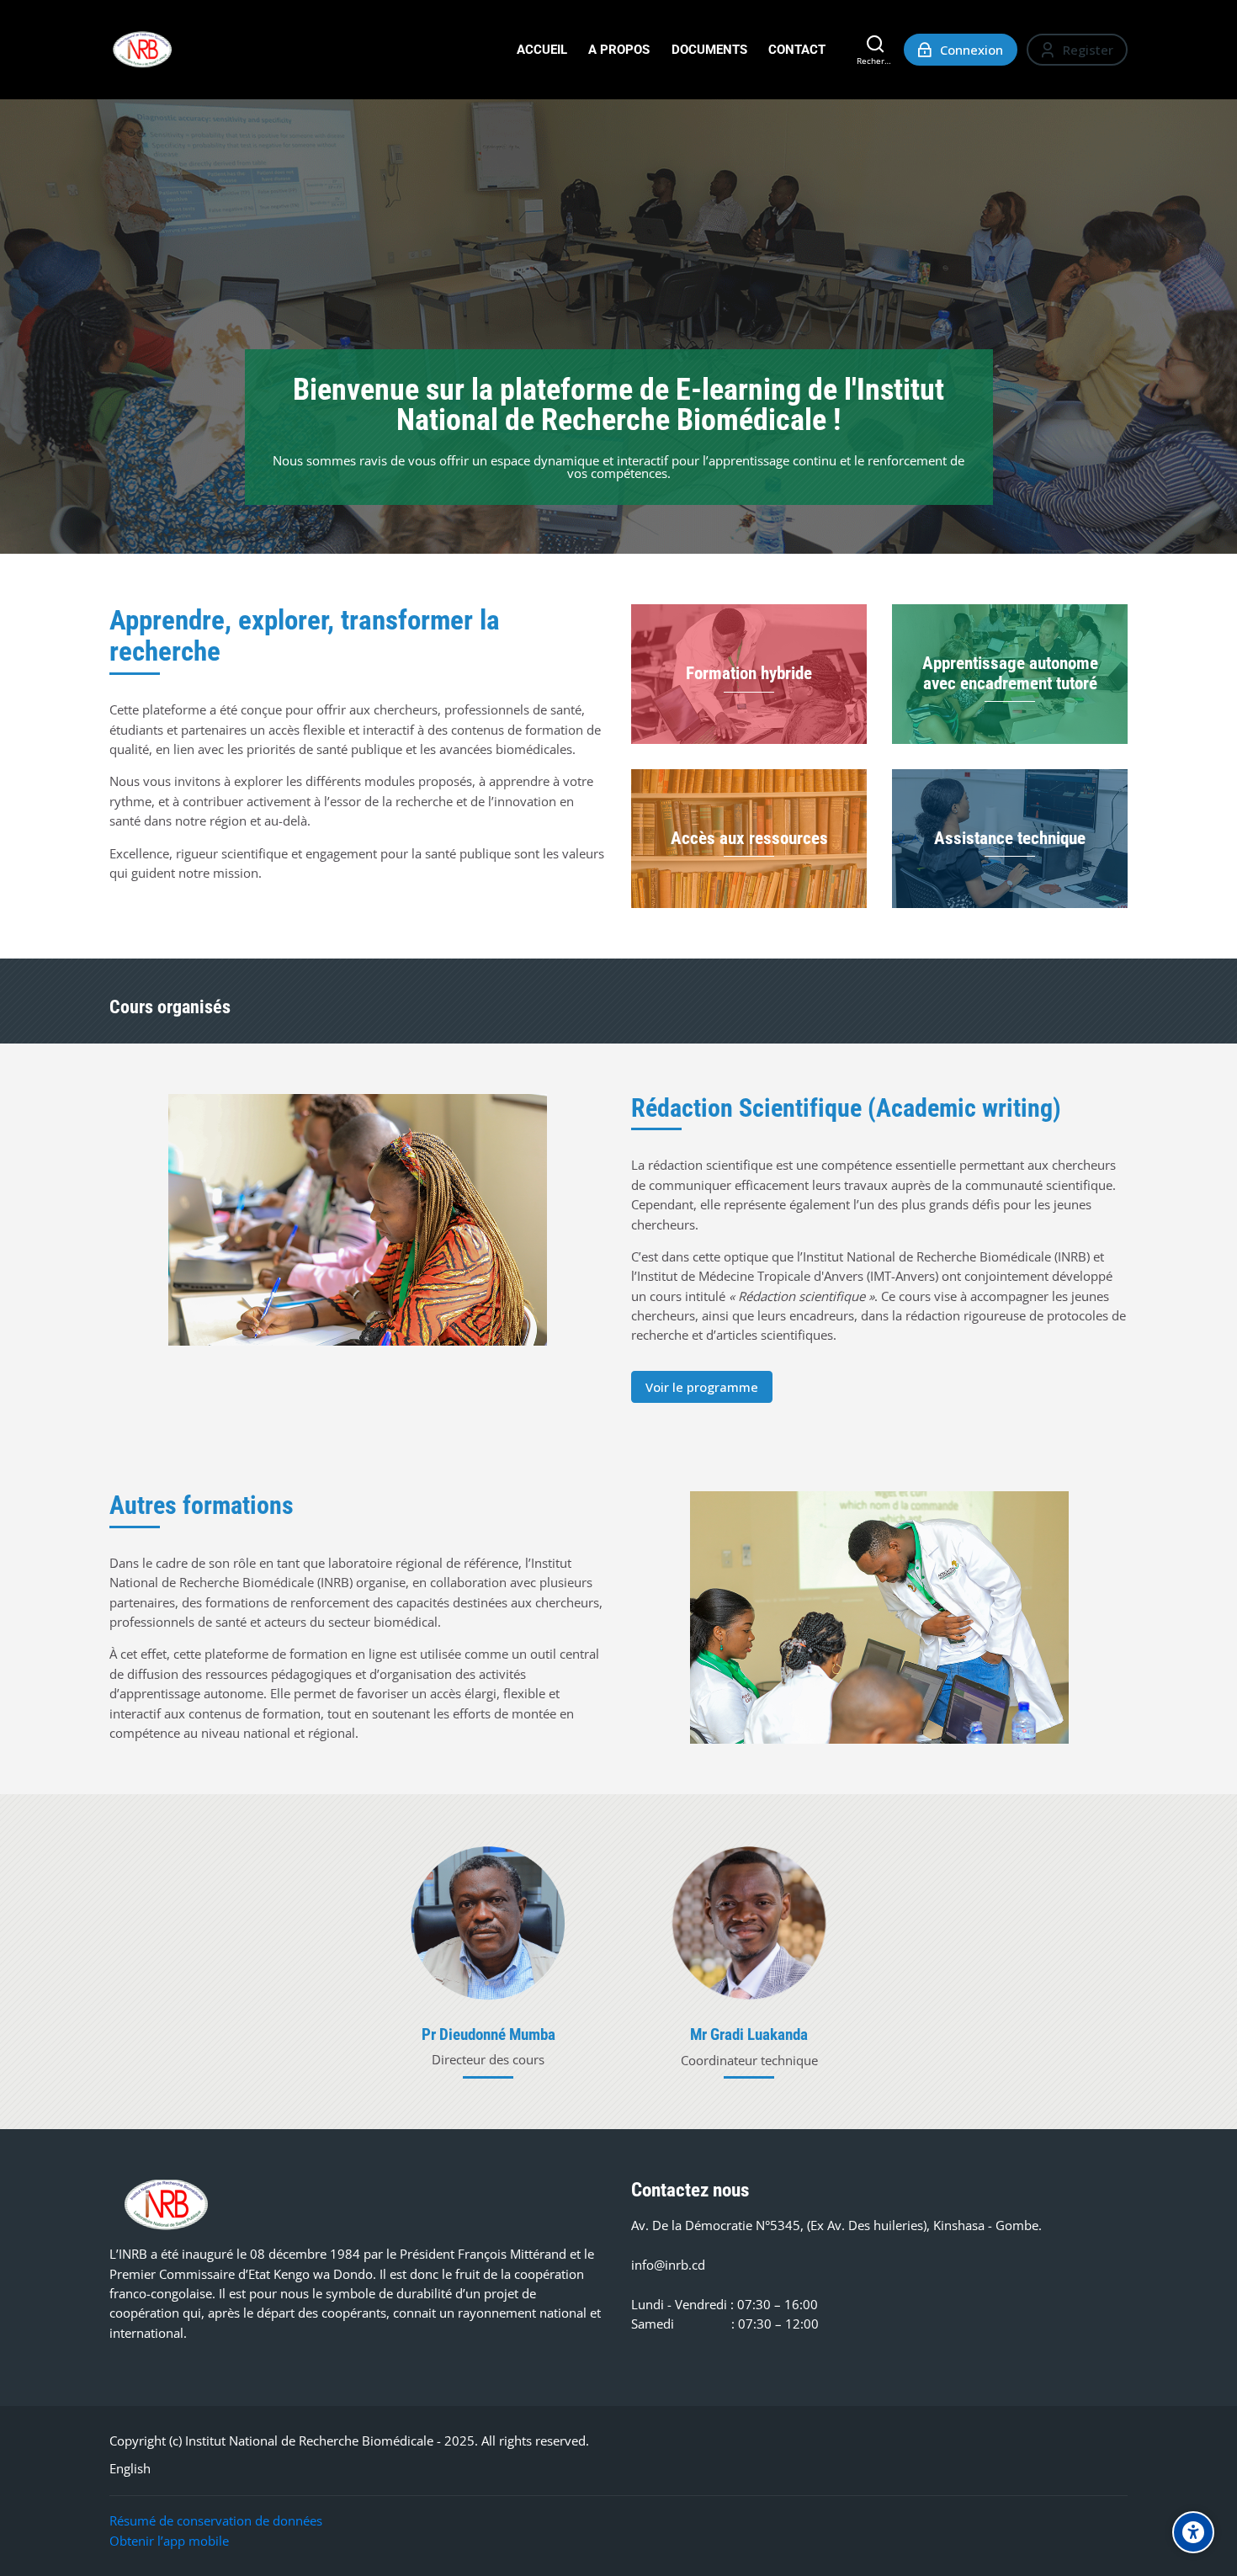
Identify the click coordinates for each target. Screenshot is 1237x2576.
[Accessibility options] (1193, 2532)
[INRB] (142, 50)
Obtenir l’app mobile (169, 2541)
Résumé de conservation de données (216, 2520)
